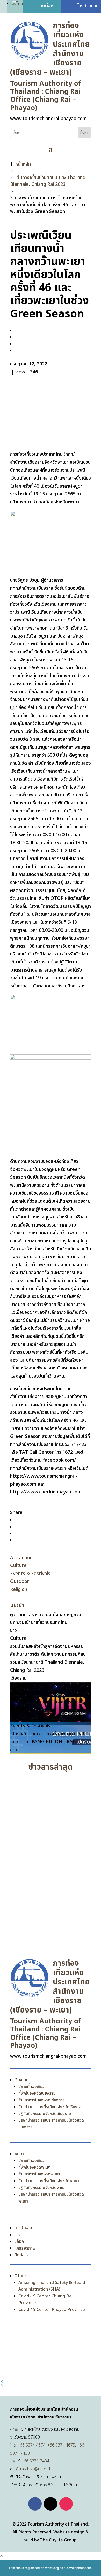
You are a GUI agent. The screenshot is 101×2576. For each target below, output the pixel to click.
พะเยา (19, 2154)
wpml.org (52, 2568)
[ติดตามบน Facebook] (35, 2504)
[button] (51, 2382)
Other (20, 2276)
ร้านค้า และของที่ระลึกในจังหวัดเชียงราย (51, 2107)
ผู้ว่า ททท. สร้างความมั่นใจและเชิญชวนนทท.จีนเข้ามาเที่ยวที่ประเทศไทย (48, 1792)
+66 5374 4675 (61, 2445)
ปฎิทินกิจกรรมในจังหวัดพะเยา (42, 2188)
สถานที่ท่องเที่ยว (31, 2087)
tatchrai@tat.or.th (36, 2469)
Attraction (21, 1558)
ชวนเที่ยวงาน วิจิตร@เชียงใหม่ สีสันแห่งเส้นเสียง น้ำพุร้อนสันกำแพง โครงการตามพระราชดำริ (49, 1915)
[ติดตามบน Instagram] (66, 2504)
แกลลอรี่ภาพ (25, 2248)
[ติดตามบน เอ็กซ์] (51, 2504)
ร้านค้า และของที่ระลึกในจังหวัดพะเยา (49, 2181)
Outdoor (20, 1581)
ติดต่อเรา (22, 2255)
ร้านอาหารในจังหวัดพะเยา (39, 2174)
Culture (18, 1566)
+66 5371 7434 (35, 2461)
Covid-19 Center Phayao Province (52, 2310)
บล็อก (19, 2241)
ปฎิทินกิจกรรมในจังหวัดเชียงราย (45, 2114)
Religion (19, 1589)
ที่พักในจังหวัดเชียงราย (37, 2093)
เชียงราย (21, 2080)
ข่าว (17, 2235)
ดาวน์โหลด (23, 2228)
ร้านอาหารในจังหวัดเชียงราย (42, 2100)
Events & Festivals (30, 1574)
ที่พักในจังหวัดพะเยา (35, 2167)
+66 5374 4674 (31, 2445)
